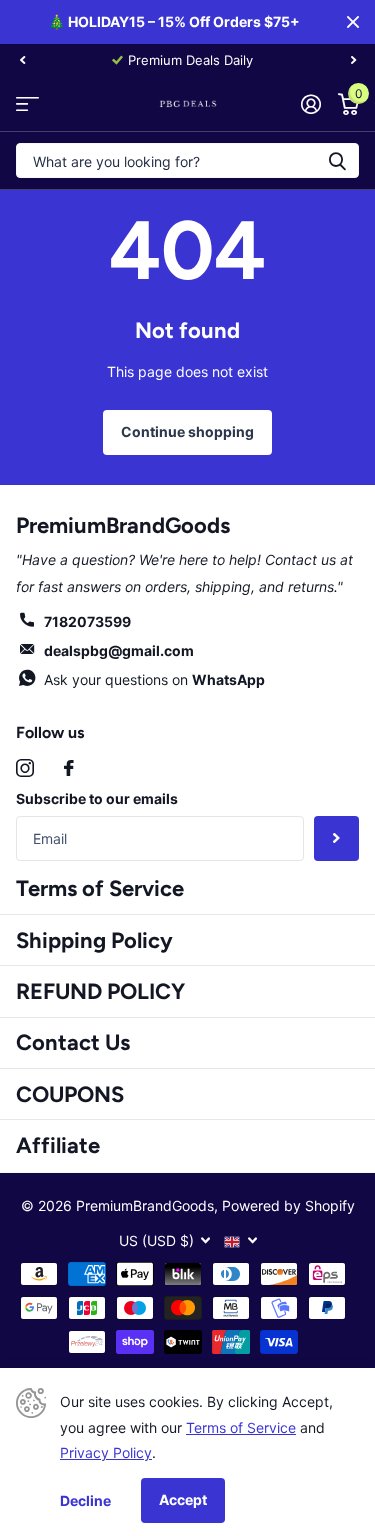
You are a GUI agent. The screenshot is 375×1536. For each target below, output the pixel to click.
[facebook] (69, 768)
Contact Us (73, 1042)
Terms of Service (100, 888)
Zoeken (337, 160)
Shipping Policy (94, 940)
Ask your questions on (154, 679)
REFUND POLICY (100, 991)
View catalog (27, 103)
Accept (183, 1499)
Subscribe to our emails (97, 798)
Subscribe (336, 838)
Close (353, 22)
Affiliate (58, 1145)
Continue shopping (187, 431)
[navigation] (22, 60)
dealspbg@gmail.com (119, 650)
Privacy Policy (106, 1452)
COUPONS (70, 1094)
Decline (85, 1500)
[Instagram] (25, 768)
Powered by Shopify (288, 1205)
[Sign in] (310, 104)
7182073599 (87, 621)
